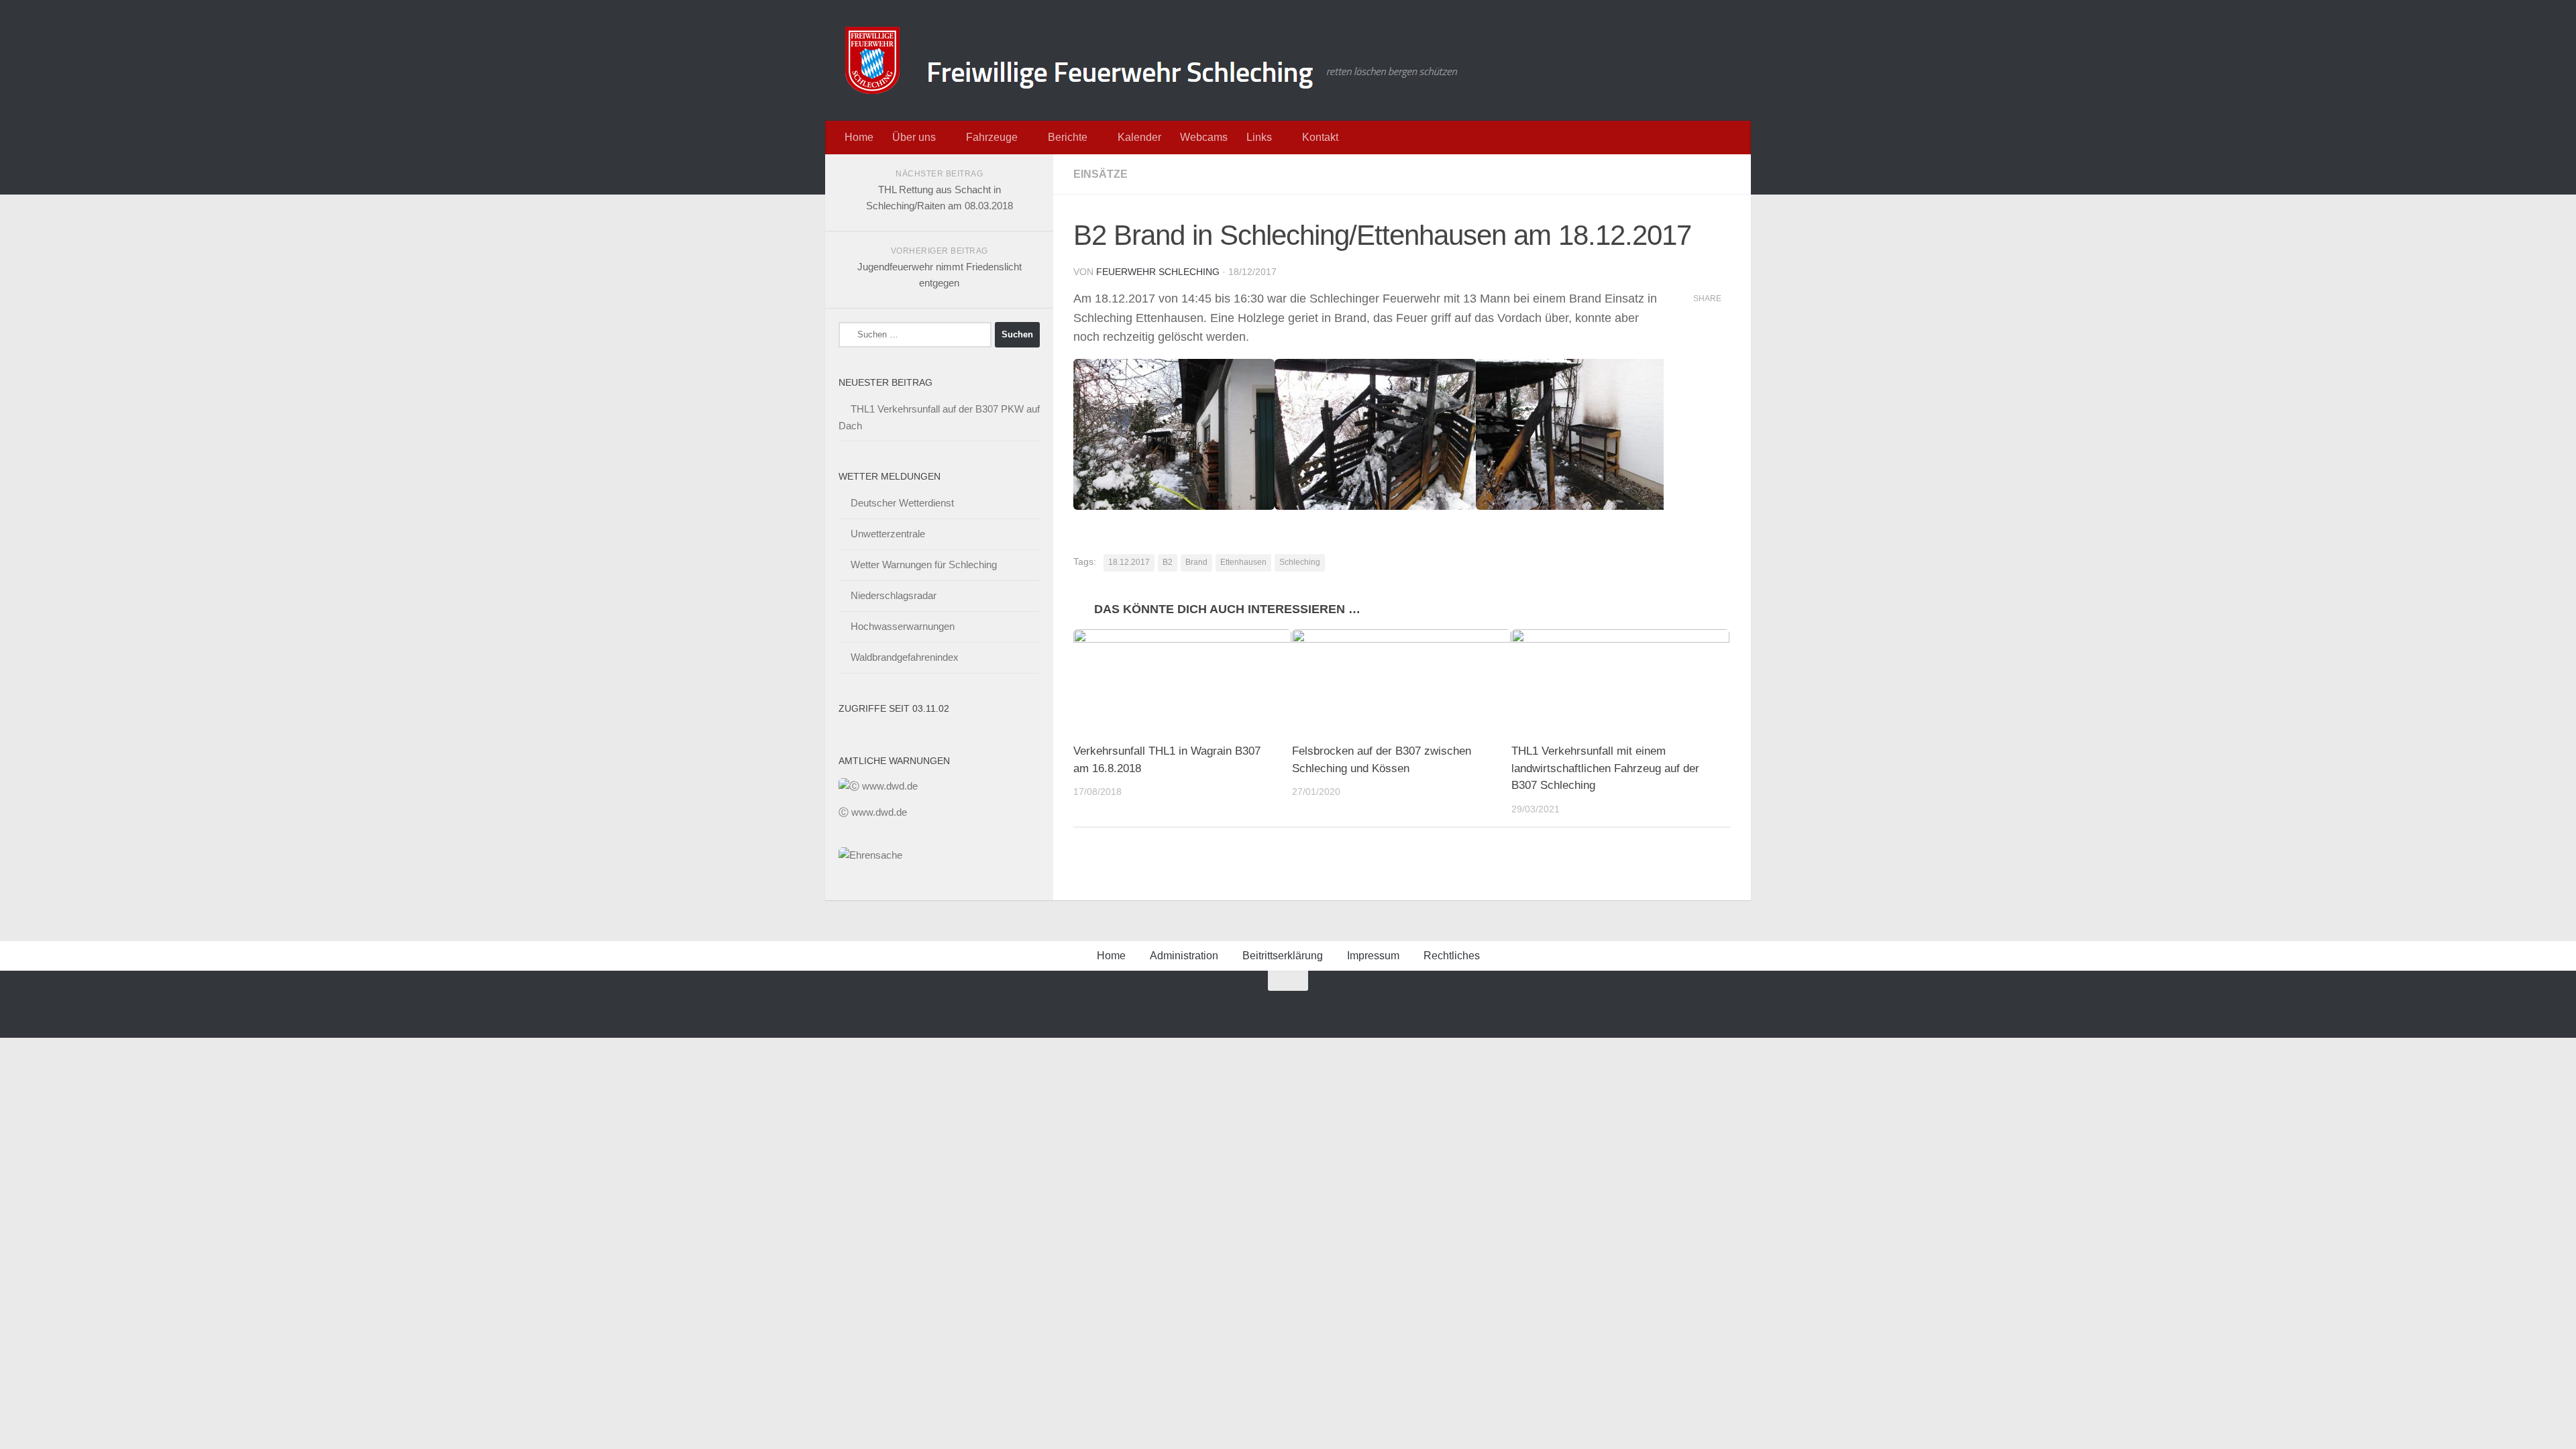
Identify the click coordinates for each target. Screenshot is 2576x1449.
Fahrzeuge (992, 137)
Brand (1196, 562)
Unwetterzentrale (888, 534)
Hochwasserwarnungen (903, 626)
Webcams (1204, 137)
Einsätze (1101, 174)
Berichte (1068, 137)
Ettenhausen (1243, 562)
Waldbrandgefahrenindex (905, 657)
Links (1259, 137)
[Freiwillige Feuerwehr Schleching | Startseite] (1153, 60)
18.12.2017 (1129, 562)
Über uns (914, 137)
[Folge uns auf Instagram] (1265, 1007)
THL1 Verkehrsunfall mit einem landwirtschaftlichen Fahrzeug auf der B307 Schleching (1605, 768)
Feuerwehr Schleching (1158, 272)
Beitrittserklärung (1283, 956)
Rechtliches (1452, 956)
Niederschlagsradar (894, 595)
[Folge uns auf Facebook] (1240, 1007)
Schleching (1300, 562)
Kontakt (1320, 137)
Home (859, 137)
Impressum (1373, 956)
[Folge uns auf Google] (1216, 1007)
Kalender (1139, 137)
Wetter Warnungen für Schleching (924, 565)
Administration (1184, 956)
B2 (1168, 562)
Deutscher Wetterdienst (902, 503)
